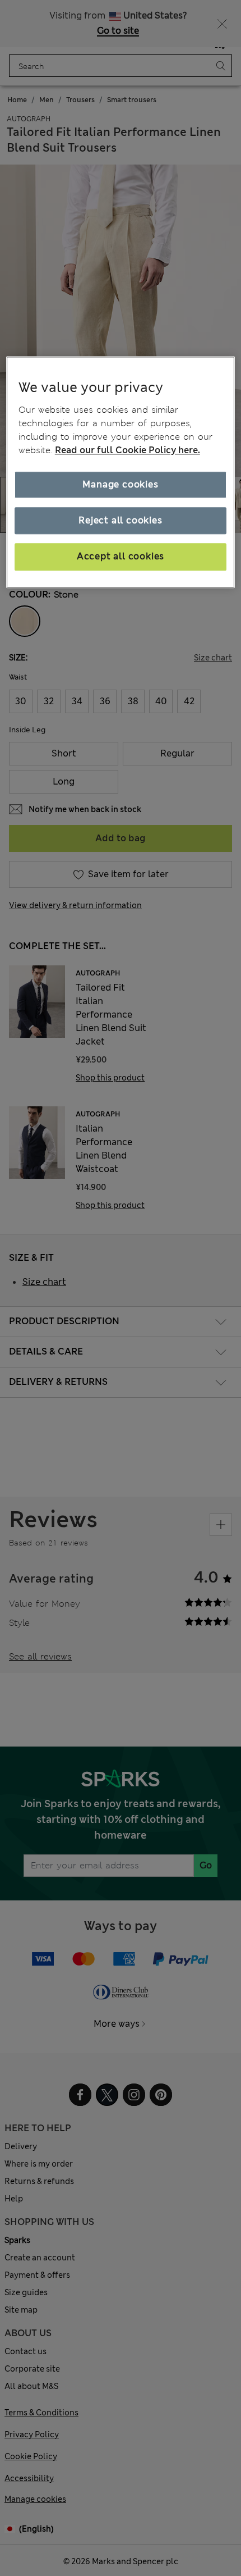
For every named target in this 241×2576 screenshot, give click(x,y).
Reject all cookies (120, 520)
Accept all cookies (121, 557)
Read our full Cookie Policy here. (128, 450)
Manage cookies (120, 484)
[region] (121, 472)
